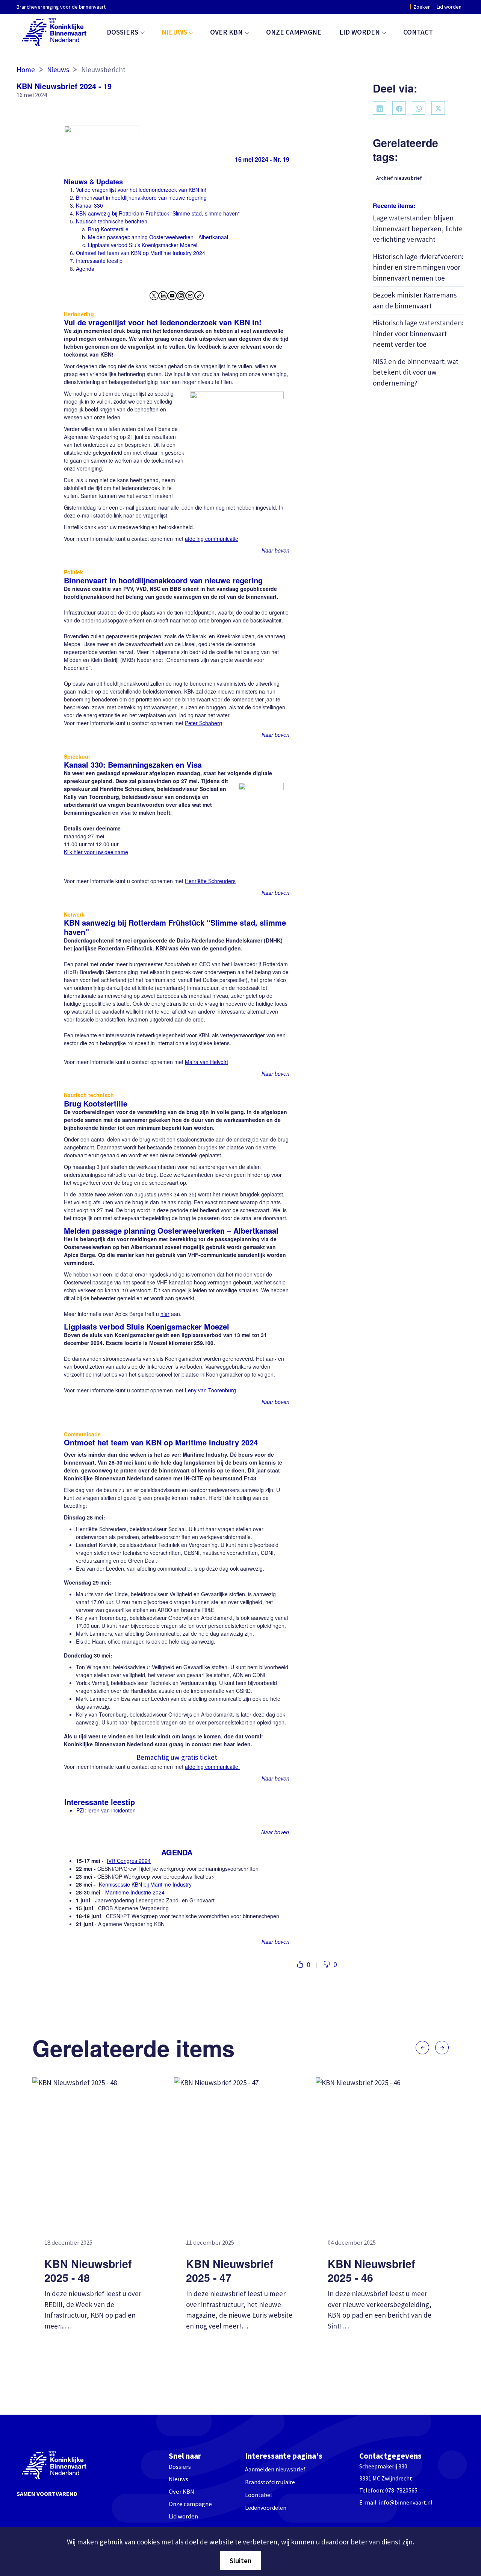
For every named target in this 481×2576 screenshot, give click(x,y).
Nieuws (174, 32)
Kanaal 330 (89, 205)
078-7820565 (401, 2490)
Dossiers (123, 32)
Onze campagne (294, 32)
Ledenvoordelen (266, 2508)
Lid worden (449, 7)
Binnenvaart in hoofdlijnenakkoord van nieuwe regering (141, 197)
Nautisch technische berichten (112, 221)
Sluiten (240, 2561)
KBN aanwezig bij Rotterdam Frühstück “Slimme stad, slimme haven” (158, 213)
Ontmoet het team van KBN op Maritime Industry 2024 (141, 253)
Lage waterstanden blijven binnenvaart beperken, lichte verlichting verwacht (418, 228)
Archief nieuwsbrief (399, 178)
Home (26, 70)
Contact (418, 32)
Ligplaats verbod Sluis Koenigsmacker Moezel (143, 245)
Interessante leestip (99, 261)
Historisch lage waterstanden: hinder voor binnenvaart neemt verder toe (418, 333)
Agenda (85, 269)
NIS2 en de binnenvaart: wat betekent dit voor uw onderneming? (416, 372)
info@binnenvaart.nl (406, 2502)
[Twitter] (438, 108)
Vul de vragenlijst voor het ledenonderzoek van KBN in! (141, 190)
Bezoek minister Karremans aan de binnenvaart (415, 300)
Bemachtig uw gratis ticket (177, 1757)
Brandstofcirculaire (270, 2482)
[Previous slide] (422, 2048)
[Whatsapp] (419, 108)
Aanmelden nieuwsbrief (275, 2469)
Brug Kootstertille (108, 229)
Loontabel (259, 2495)
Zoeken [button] (422, 7)
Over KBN (226, 32)
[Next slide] (442, 2048)
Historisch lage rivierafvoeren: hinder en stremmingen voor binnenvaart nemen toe (418, 267)
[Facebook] (399, 108)
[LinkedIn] (380, 108)
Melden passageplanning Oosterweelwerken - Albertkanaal (158, 237)
